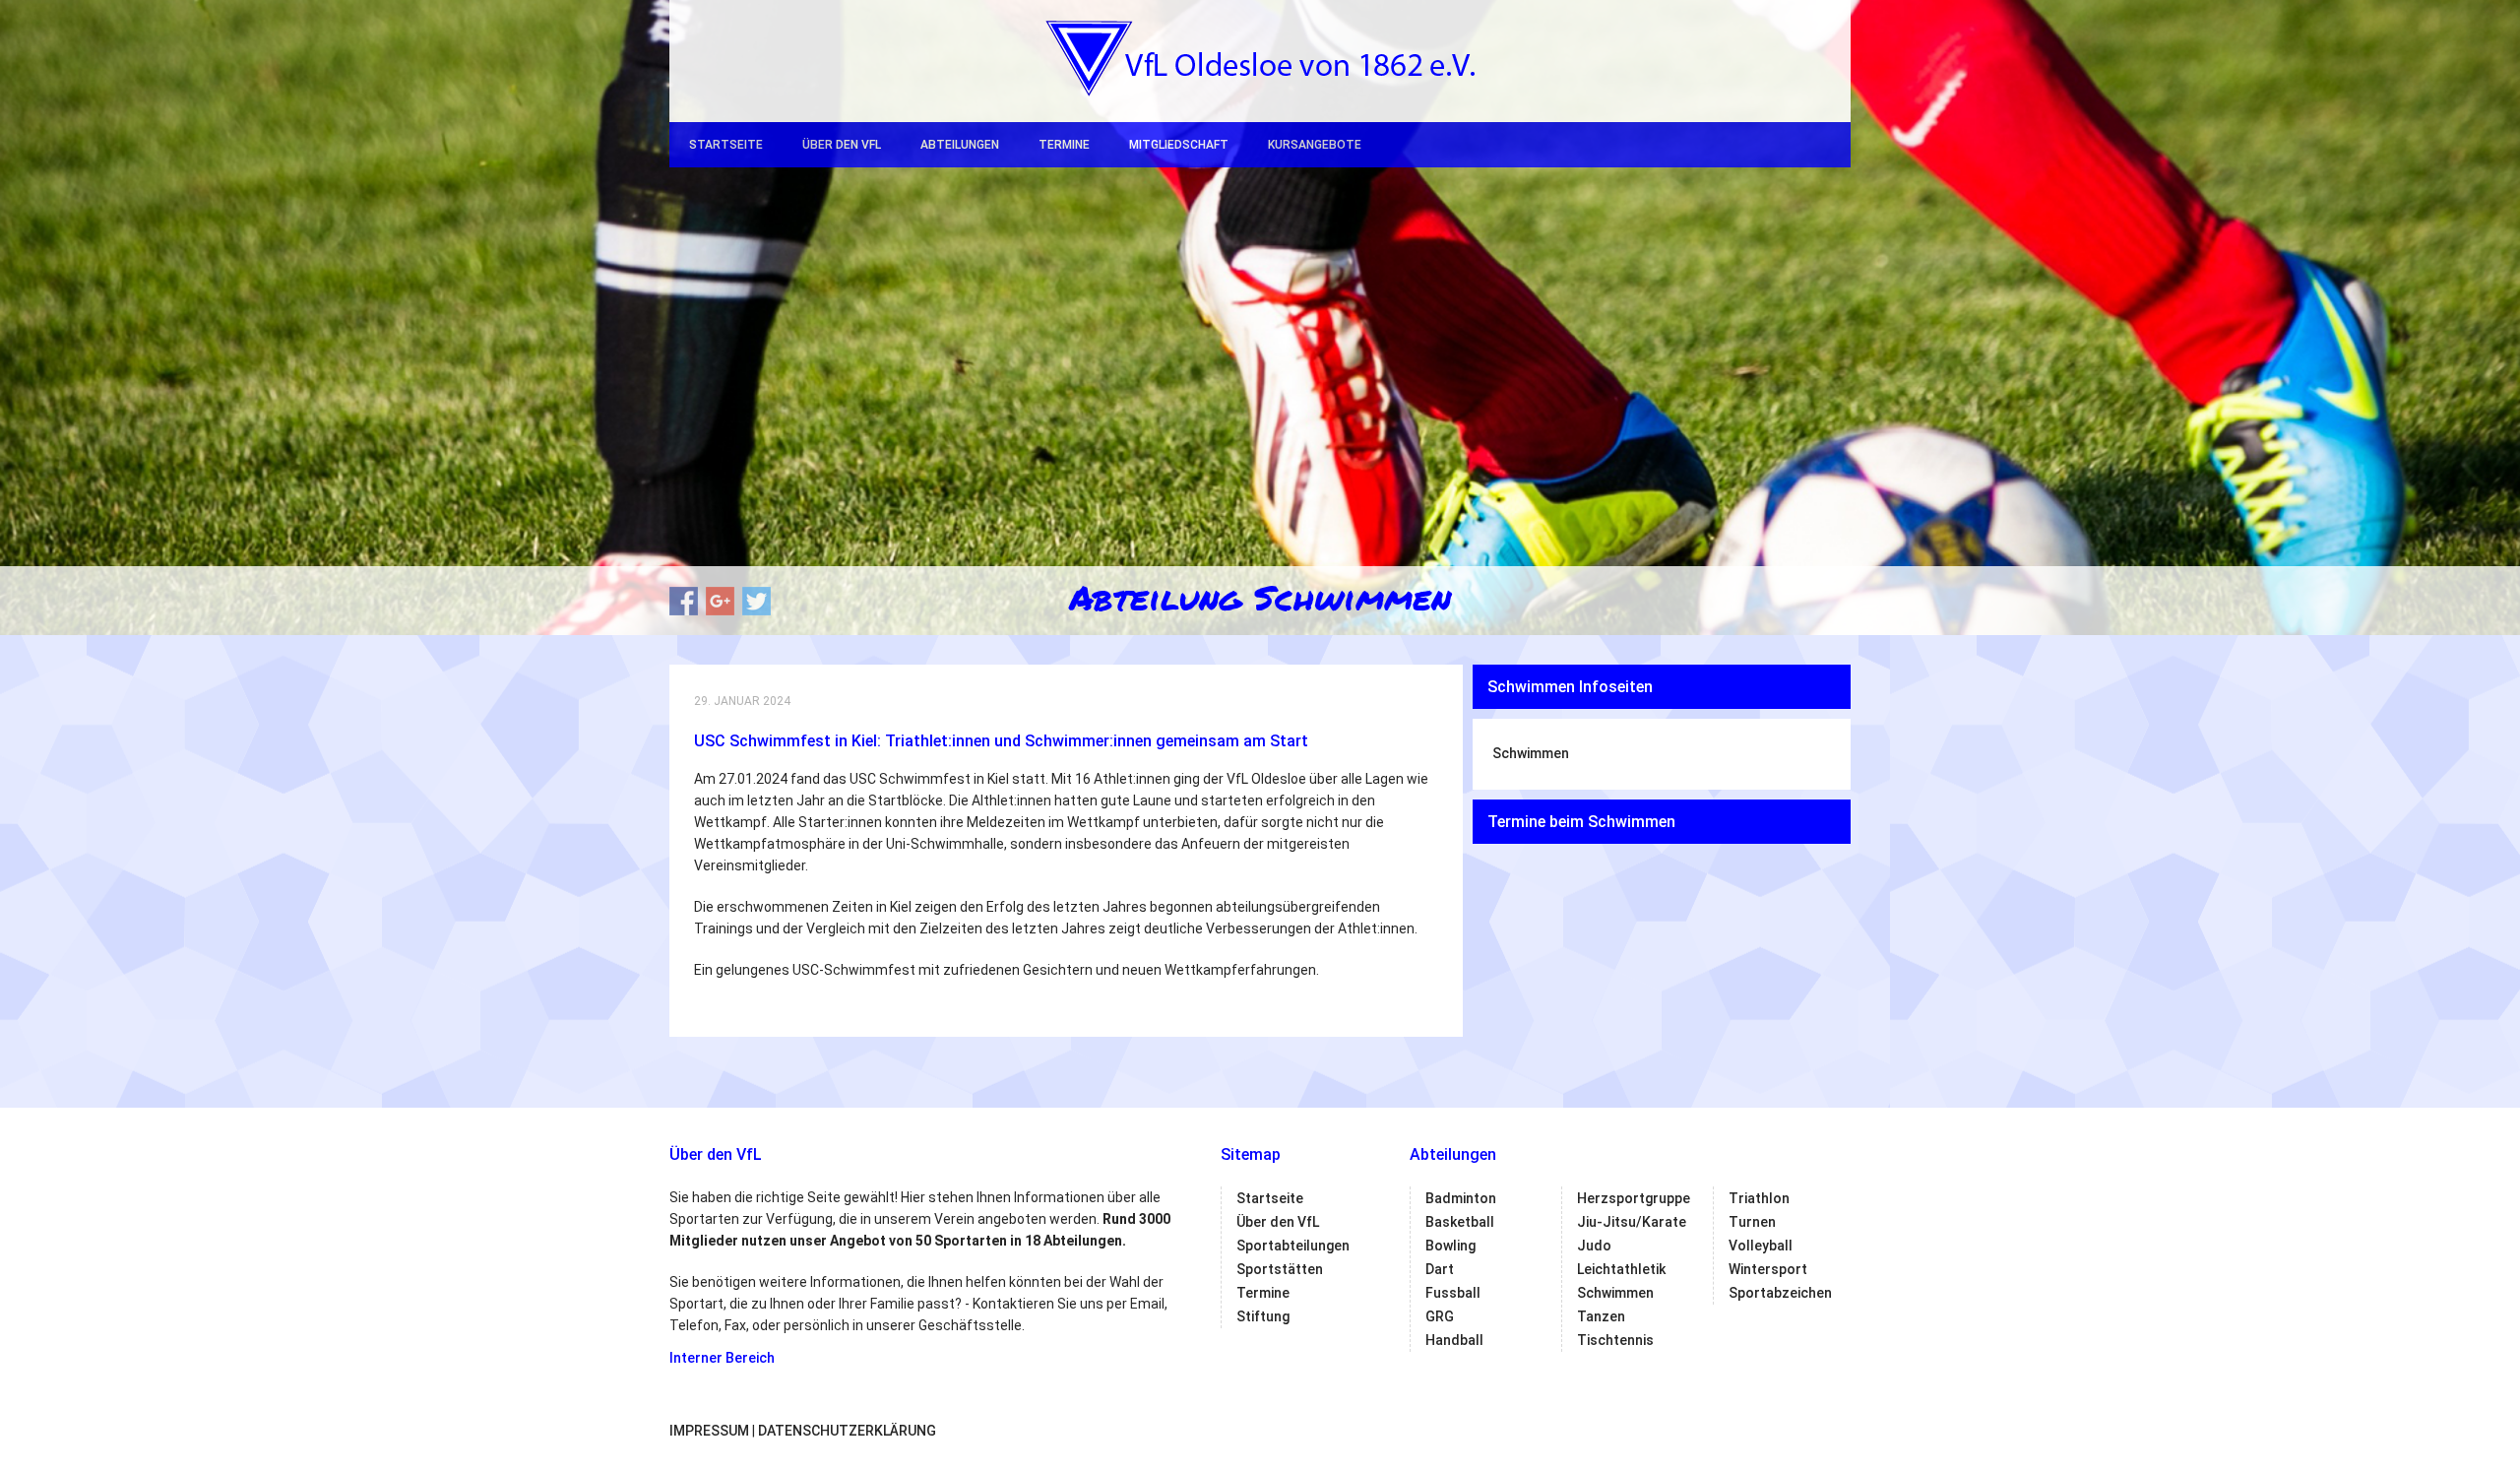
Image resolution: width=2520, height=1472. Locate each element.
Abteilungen (960, 145)
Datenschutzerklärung (847, 1431)
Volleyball (1761, 1246)
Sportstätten (1280, 1269)
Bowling (1450, 1246)
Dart (1440, 1269)
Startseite (726, 145)
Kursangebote (1315, 145)
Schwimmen (1531, 753)
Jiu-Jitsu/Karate (1632, 1222)
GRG (1440, 1316)
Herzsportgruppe (1634, 1198)
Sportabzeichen (1780, 1293)
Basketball (1460, 1222)
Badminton (1461, 1198)
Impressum (709, 1431)
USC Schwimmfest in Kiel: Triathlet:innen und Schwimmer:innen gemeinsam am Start (1001, 741)
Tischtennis (1615, 1340)
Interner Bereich (722, 1358)
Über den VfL (842, 145)
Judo (1594, 1246)
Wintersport (1768, 1269)
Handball (1454, 1340)
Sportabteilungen (1293, 1246)
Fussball (1453, 1293)
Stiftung (1263, 1316)
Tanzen (1601, 1316)
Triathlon (1759, 1198)
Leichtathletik (1621, 1269)
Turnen (1752, 1222)
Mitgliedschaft (1179, 145)
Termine (1064, 145)
